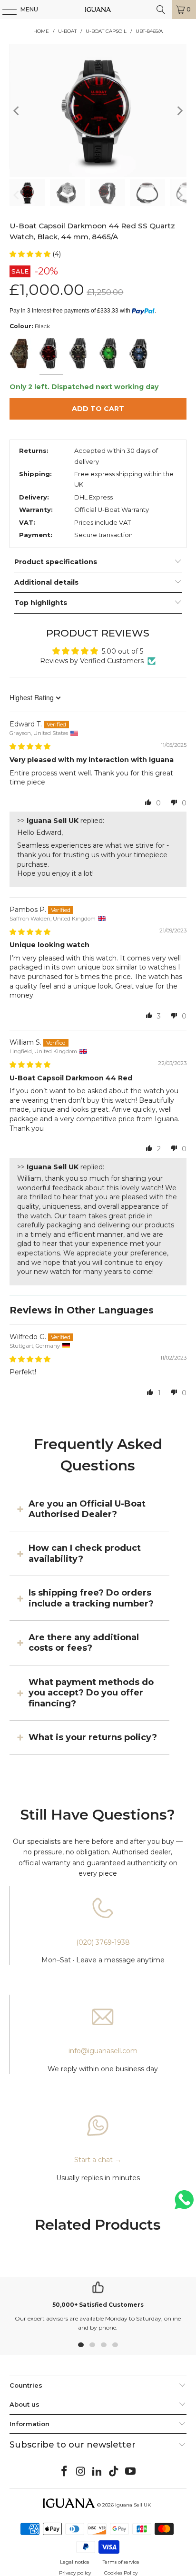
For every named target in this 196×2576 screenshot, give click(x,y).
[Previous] (17, 111)
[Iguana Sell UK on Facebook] (65, 2472)
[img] (30, 746)
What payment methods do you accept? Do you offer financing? (91, 1693)
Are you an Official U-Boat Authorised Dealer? (87, 1509)
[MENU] (5, 10)
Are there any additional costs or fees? (84, 1643)
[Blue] (140, 354)
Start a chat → (98, 2160)
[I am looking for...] (161, 10)
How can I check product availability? (85, 1553)
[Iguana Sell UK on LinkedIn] (98, 2472)
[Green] (110, 354)
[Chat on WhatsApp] (184, 2204)
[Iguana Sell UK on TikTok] (114, 2472)
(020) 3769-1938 (103, 1942)
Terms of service (121, 2562)
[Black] (51, 354)
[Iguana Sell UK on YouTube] (131, 2472)
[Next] (179, 111)
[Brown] (21, 354)
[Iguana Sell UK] (98, 10)
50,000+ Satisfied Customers (98, 2305)
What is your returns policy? (93, 1737)
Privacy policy (75, 2573)
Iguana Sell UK (133, 2505)
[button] (31, 254)
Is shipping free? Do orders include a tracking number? (91, 1598)
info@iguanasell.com (103, 2051)
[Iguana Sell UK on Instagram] (81, 2472)
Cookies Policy (121, 2573)
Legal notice (75, 2562)
